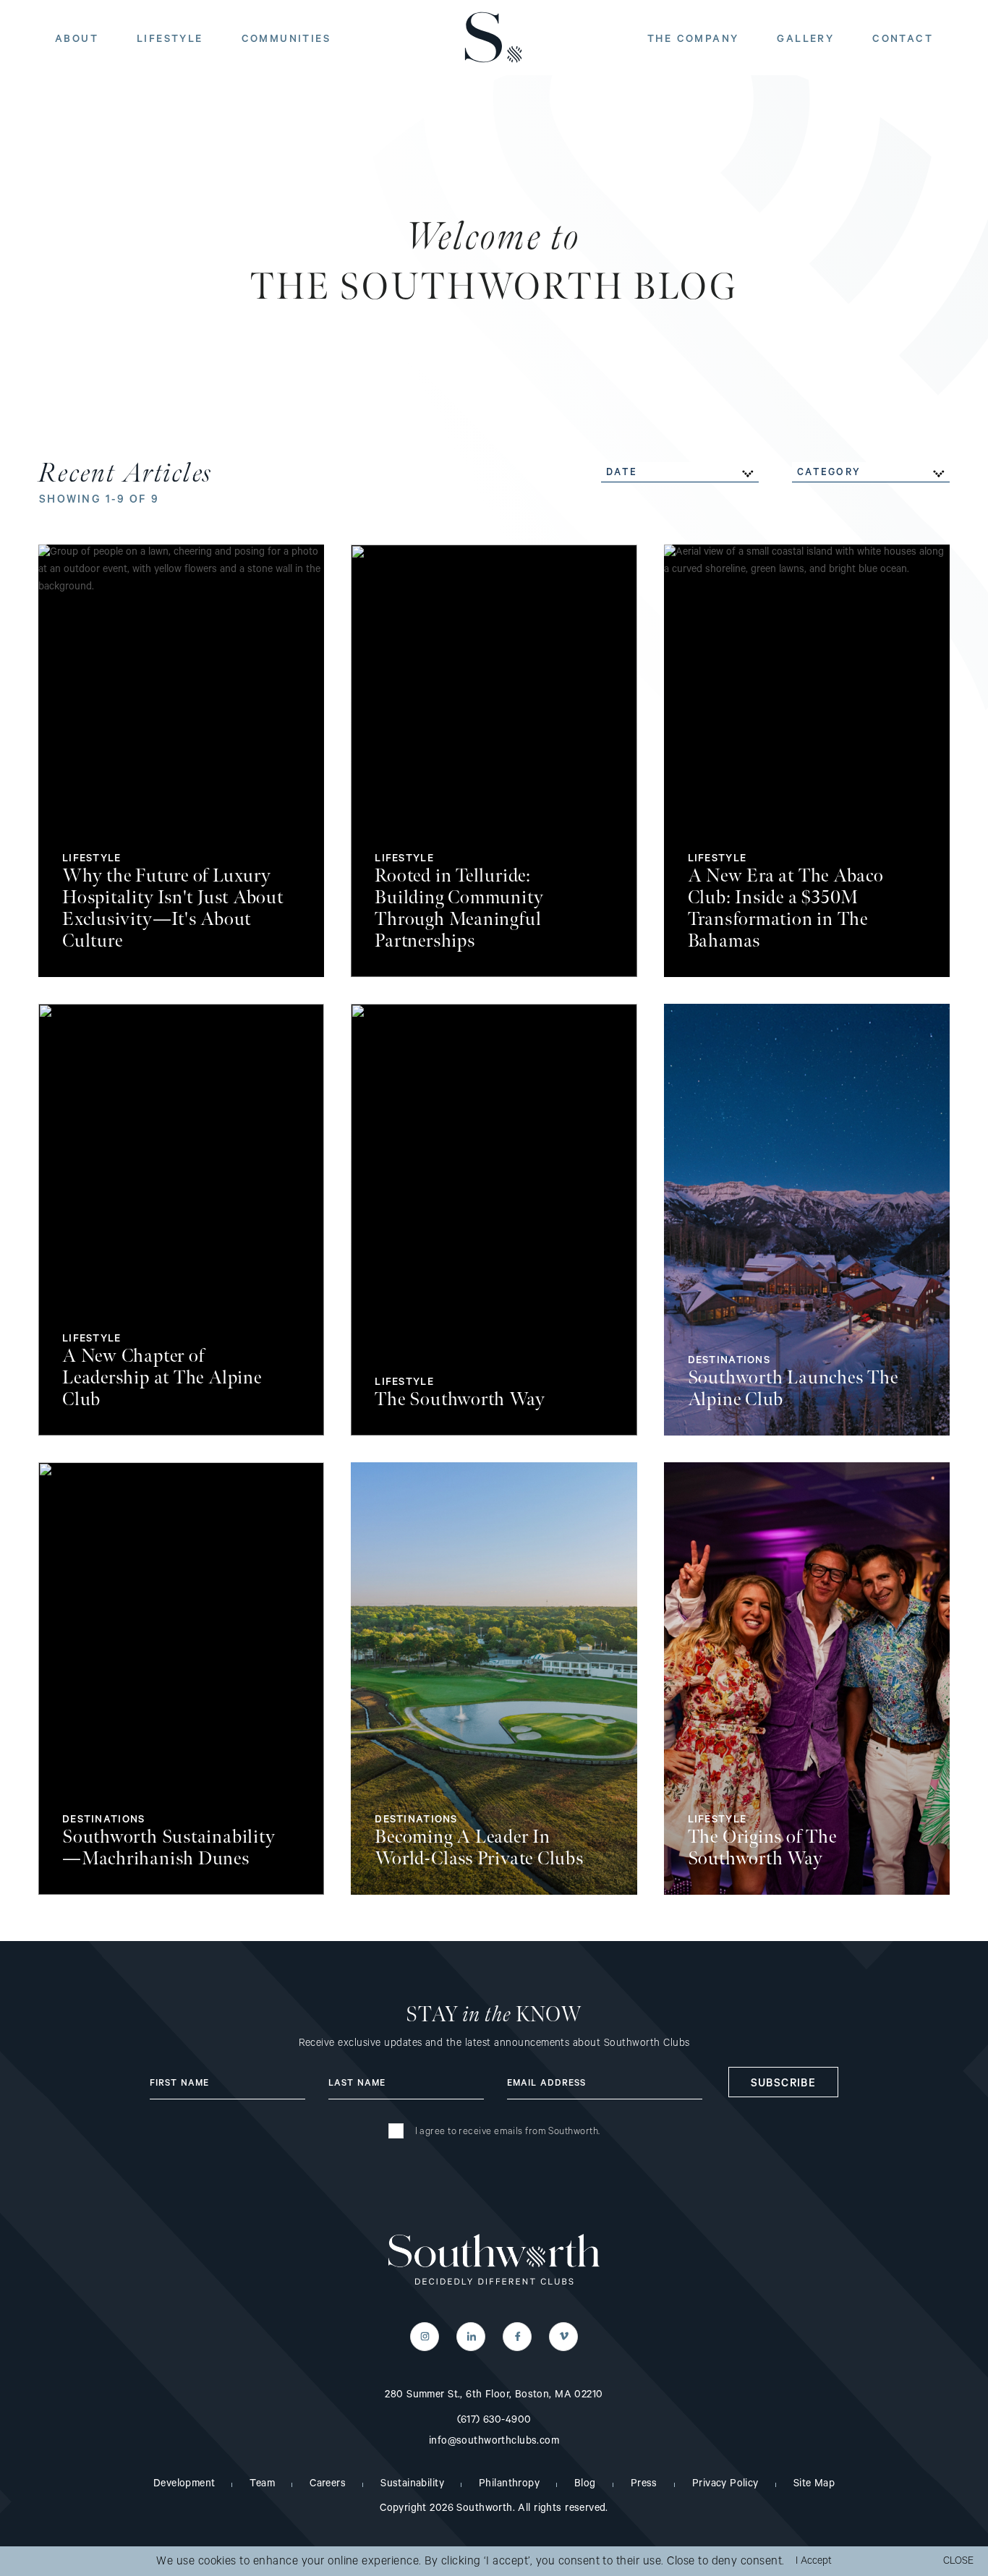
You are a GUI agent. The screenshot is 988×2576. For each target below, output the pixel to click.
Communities (286, 40)
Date (622, 473)
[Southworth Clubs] (494, 2260)
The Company (693, 40)
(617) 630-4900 (494, 2421)
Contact (903, 40)
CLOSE (958, 2562)
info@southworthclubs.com (494, 2442)
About (77, 40)
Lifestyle (170, 40)
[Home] (494, 38)
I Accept (814, 2562)
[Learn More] (181, 761)
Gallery (805, 40)
